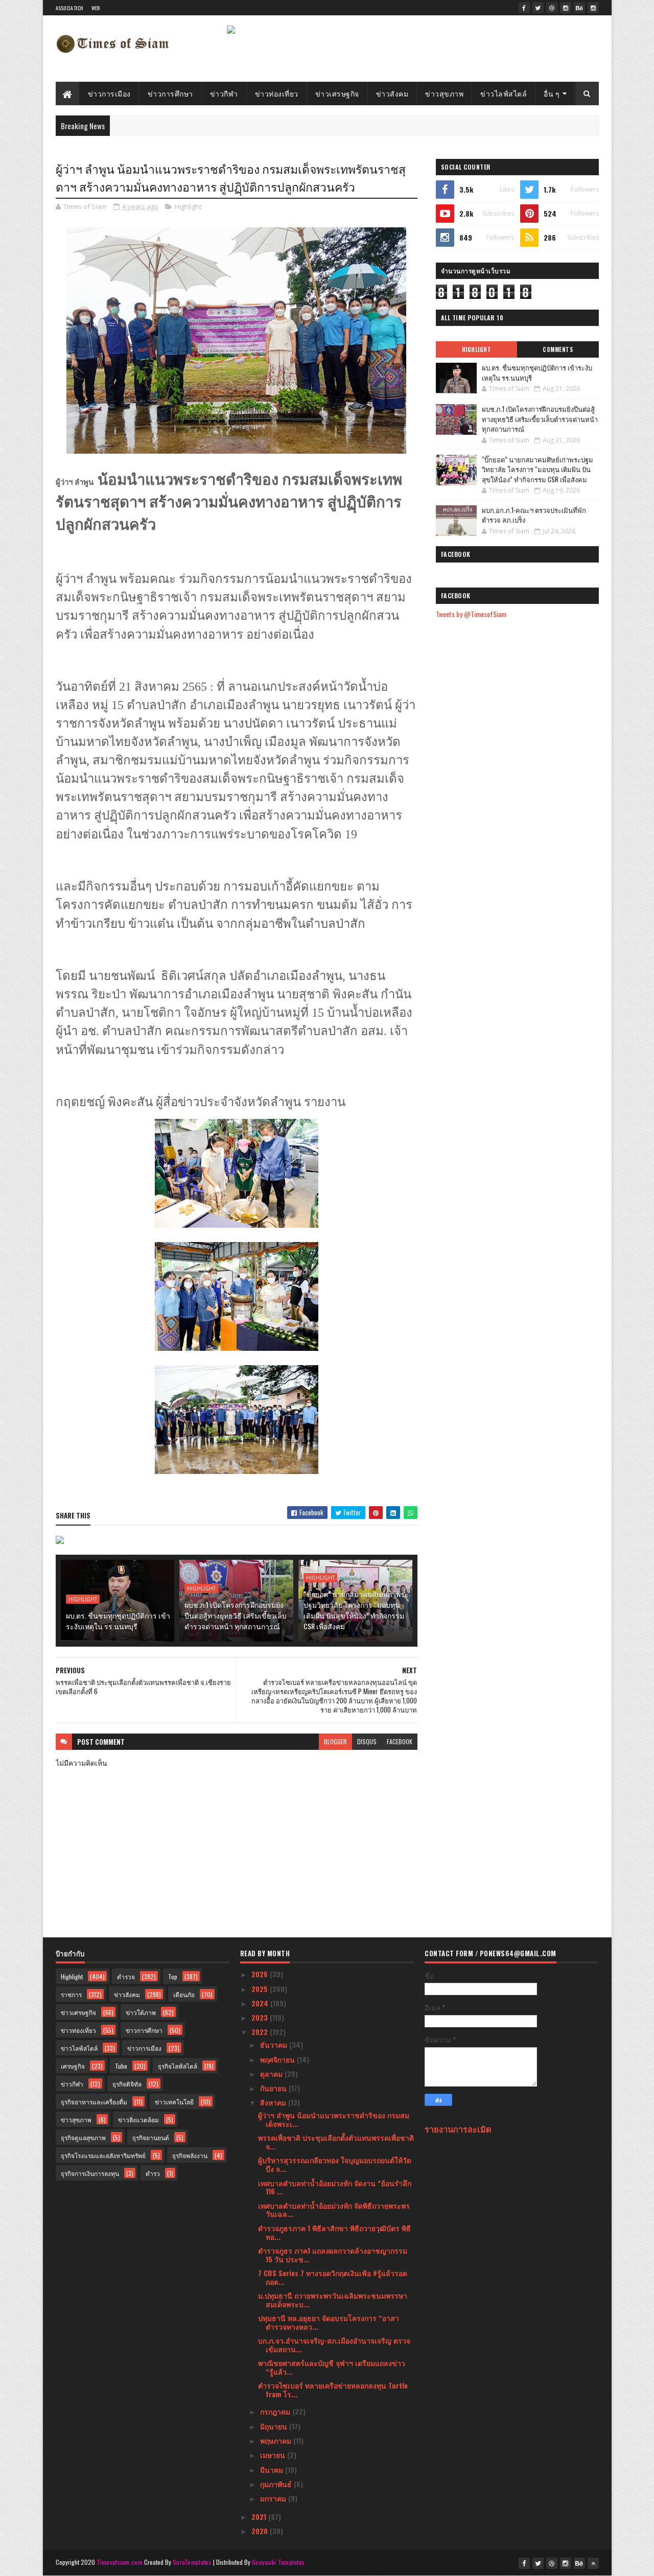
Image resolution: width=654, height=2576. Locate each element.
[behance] (579, 8)
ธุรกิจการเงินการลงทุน (90, 2173)
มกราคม (274, 2498)
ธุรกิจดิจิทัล (127, 2084)
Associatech (70, 8)
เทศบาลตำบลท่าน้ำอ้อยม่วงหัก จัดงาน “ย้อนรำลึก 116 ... (335, 2187)
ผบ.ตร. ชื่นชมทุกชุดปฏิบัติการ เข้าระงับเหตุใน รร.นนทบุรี (118, 1621)
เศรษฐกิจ (73, 2066)
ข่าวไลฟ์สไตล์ (504, 93)
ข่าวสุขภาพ (444, 93)
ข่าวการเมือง (109, 93)
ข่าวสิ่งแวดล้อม (138, 2120)
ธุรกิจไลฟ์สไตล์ (178, 2066)
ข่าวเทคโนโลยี (174, 2102)
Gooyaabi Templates (278, 2562)
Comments (558, 349)
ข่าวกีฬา (224, 93)
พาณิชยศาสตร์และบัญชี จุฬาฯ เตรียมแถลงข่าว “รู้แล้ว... (332, 2367)
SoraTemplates (192, 2562)
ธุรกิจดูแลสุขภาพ (83, 2137)
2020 (261, 2531)
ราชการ (71, 1994)
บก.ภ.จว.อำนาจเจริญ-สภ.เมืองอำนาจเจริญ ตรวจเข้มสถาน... (334, 2345)
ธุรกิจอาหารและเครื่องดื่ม (94, 2102)
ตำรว (153, 2173)
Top (173, 1976)
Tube (121, 2066)
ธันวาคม (275, 2044)
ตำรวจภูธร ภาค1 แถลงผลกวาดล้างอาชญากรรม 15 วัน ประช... (333, 2255)
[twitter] (538, 8)
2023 (261, 2017)
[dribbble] (552, 8)
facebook (400, 1741)
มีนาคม (273, 2469)
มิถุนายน (275, 2426)
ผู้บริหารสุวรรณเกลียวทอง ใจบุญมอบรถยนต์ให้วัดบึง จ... (335, 2164)
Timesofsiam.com (120, 2562)
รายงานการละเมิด (458, 2129)
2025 (261, 1989)
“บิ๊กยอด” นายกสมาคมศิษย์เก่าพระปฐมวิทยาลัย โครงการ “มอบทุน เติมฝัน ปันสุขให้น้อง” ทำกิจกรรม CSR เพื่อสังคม (356, 1610)
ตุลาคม (272, 2074)
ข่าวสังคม (392, 93)
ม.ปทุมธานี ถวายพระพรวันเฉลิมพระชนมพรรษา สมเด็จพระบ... (333, 2300)
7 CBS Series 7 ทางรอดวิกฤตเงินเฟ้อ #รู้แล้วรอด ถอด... (333, 2277)
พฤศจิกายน (278, 2059)
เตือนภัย (184, 1994)
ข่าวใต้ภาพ (141, 2012)
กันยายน (274, 2088)
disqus (367, 1741)
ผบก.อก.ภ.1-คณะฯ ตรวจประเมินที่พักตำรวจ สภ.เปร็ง (534, 515)
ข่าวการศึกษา (170, 93)
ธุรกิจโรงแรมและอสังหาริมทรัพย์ (103, 2155)
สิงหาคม (274, 2102)
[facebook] (524, 8)
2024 (261, 2003)
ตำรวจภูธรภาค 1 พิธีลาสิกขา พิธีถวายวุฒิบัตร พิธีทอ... (334, 2232)
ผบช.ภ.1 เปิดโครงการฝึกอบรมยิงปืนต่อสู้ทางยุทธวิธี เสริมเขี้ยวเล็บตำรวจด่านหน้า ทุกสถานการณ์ (236, 1615)
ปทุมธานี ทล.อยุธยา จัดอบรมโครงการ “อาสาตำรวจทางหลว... (329, 2322)
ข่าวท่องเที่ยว (277, 93)
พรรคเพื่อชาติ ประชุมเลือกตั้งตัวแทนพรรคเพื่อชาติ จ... (336, 2142)
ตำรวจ (126, 1976)
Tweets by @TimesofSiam (471, 614)
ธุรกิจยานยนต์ (151, 2137)
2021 (260, 2516)
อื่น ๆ (552, 93)
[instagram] (566, 8)
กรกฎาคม (276, 2411)
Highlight (188, 206)
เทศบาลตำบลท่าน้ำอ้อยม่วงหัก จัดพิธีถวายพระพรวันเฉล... (334, 2210)
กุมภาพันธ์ (277, 2484)
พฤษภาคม (277, 2440)
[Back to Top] (593, 2563)
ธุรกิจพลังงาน (190, 2155)
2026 (261, 1974)
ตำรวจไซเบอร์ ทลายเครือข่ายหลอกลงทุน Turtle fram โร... (333, 2390)
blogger (335, 1741)
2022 (261, 2032)
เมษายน (274, 2455)
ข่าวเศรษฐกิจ (337, 93)
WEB (96, 8)
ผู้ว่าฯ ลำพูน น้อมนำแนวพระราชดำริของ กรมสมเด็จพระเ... (334, 2119)
